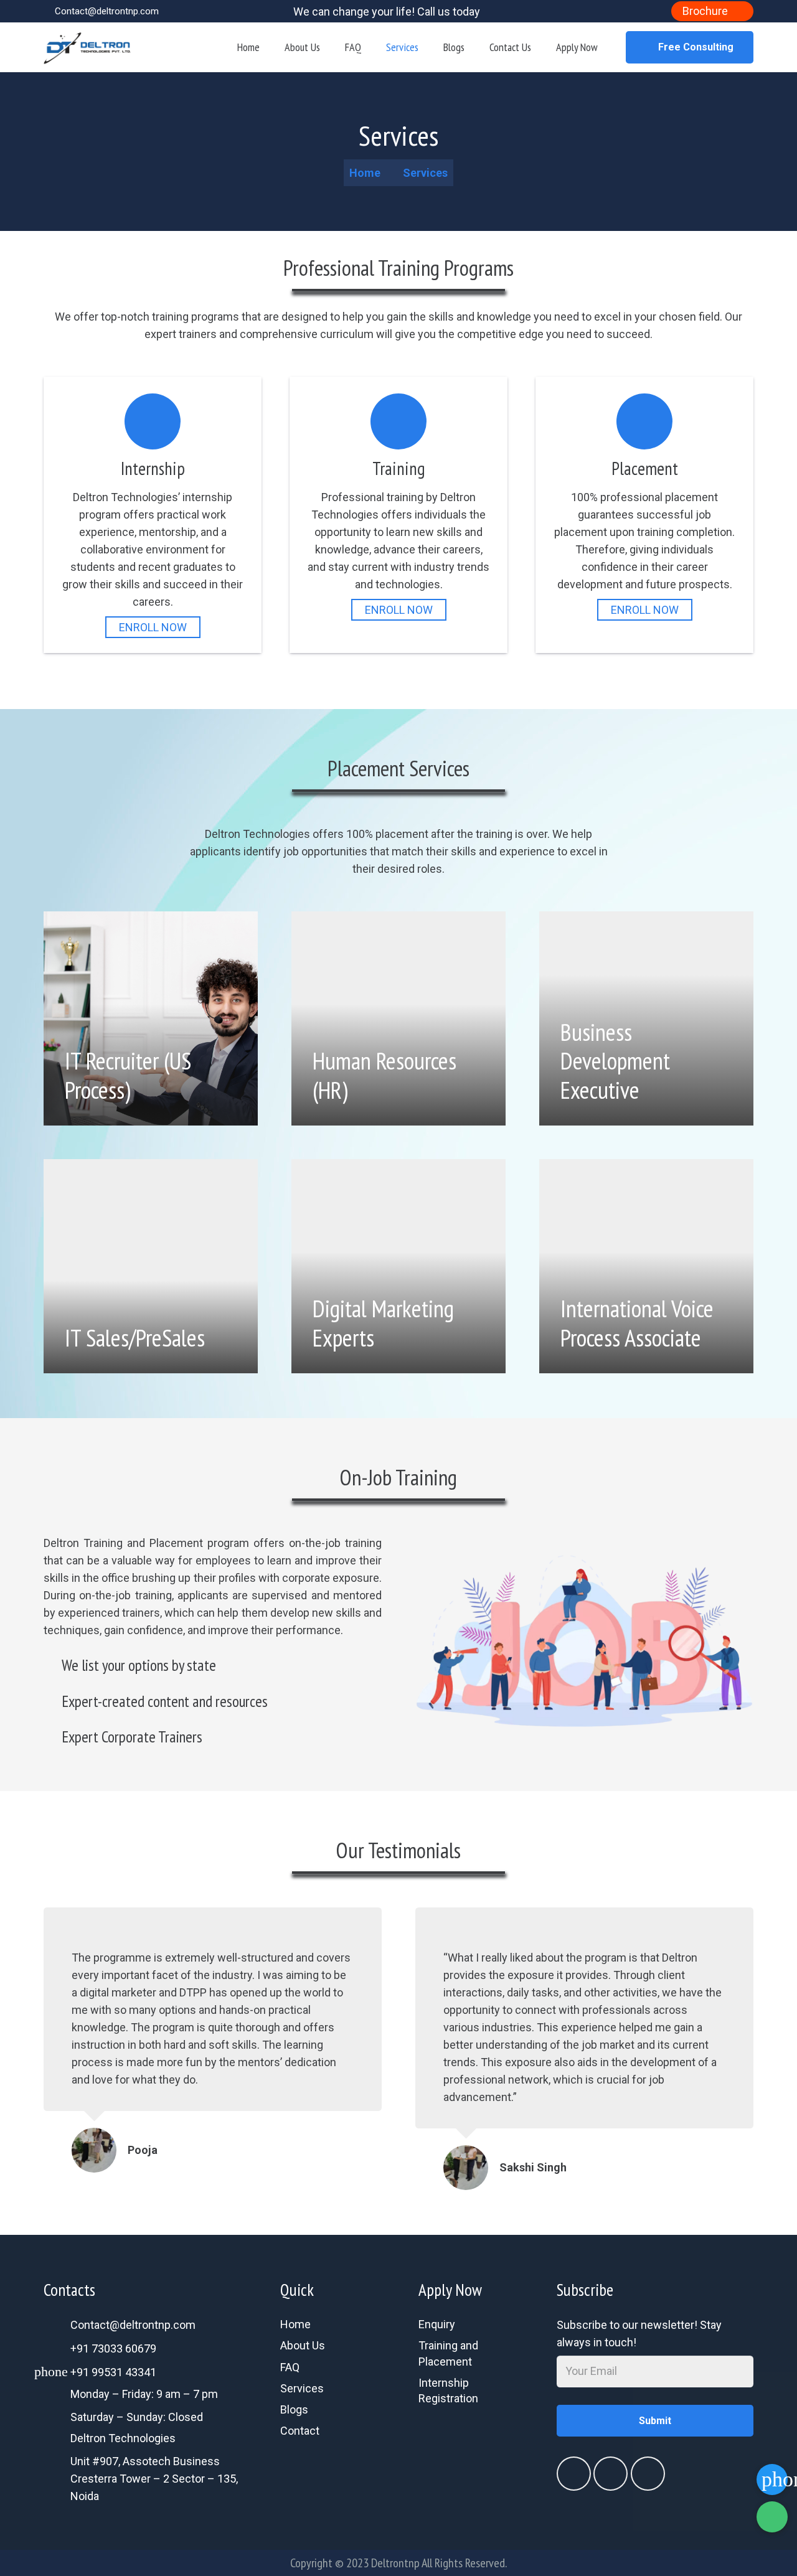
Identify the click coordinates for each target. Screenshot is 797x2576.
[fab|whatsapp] (468, 2415)
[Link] (87, 47)
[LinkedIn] (634, 9)
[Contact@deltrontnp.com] (57, 2325)
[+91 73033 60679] (57, 2349)
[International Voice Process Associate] (646, 1266)
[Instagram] (651, 9)
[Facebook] (619, 9)
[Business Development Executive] (646, 1018)
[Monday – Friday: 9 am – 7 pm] (57, 2396)
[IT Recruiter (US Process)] (151, 1018)
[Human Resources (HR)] (398, 1018)
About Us (303, 2345)
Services (302, 2388)
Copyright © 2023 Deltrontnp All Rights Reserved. (398, 2563)
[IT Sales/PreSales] (151, 1266)
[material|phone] (468, 2432)
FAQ (290, 2367)
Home (295, 2324)
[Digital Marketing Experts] (398, 1266)
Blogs (294, 2409)
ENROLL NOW (153, 627)
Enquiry (437, 2324)
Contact (300, 2431)
